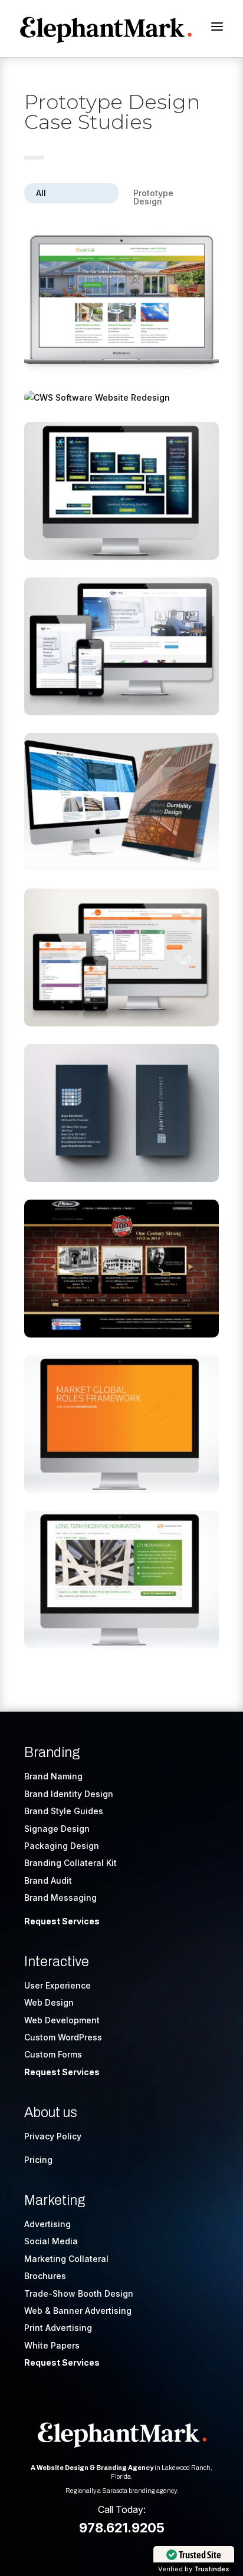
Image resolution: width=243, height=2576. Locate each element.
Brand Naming (53, 1776)
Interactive (57, 1962)
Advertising (47, 2224)
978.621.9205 (122, 2528)
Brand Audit (48, 1880)
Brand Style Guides (64, 1811)
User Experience (58, 1985)
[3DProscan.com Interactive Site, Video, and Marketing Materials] (121, 646)
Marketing (55, 2200)
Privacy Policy (53, 2136)
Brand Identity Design (69, 1794)
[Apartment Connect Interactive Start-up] (121, 1113)
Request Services (62, 1921)
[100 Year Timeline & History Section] (121, 1269)
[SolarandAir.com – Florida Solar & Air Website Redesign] (121, 304)
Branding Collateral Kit (70, 1863)
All (41, 193)
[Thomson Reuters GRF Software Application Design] (121, 1424)
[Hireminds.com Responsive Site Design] (121, 957)
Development (72, 2020)
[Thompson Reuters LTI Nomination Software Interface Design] (121, 1580)
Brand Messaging (60, 1898)
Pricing (38, 2160)
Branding (52, 1753)
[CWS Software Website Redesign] (121, 398)
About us (51, 2113)
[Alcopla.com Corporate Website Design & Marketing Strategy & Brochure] (121, 802)
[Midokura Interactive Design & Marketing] (121, 491)
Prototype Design (153, 197)
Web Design (49, 2002)
